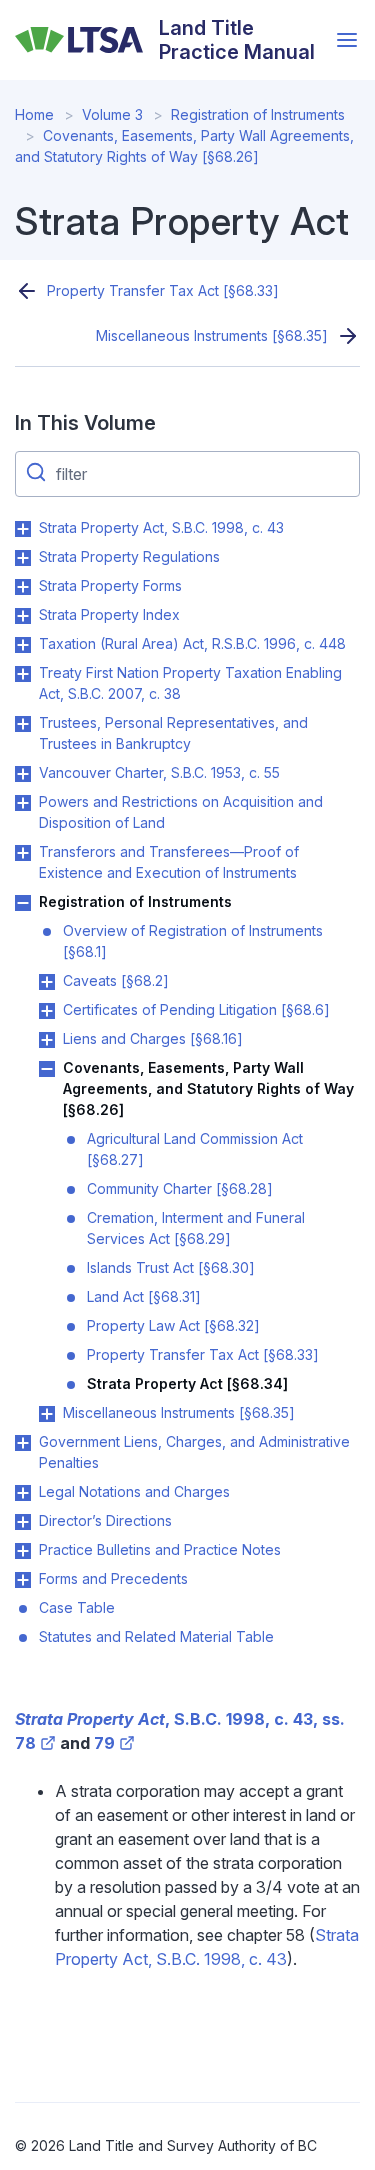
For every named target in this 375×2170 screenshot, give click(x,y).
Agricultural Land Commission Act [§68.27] (195, 1149)
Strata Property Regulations (129, 556)
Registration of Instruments (258, 114)
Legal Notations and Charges (134, 1491)
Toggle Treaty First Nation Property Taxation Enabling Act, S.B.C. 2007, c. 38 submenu (23, 674)
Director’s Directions (105, 1520)
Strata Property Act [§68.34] (187, 1383)
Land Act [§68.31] (144, 1296)
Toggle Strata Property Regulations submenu (23, 558)
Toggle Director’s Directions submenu (23, 1522)
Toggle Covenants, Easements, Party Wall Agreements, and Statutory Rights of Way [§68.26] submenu (47, 1069)
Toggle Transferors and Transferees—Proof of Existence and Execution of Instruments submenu (23, 853)
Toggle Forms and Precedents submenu (23, 1580)
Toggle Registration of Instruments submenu (23, 903)
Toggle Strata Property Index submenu (23, 616)
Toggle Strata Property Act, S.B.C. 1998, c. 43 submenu (23, 529)
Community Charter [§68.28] (180, 1188)
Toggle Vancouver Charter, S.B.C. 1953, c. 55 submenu (23, 774)
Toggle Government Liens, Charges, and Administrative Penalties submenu (23, 1443)
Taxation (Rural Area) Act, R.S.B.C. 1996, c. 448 (192, 643)
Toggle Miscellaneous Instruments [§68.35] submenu (47, 1414)
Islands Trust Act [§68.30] (171, 1267)
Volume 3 (112, 114)
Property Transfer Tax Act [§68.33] (163, 290)
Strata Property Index (109, 614)
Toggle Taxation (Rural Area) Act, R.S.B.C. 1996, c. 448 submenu (23, 645)
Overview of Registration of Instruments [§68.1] (193, 941)
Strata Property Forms (110, 585)
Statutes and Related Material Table (156, 1636)
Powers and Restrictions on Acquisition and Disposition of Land (181, 812)
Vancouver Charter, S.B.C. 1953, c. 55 (159, 772)
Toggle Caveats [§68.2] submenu (47, 982)
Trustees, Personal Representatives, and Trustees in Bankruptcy (173, 733)
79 (104, 1743)
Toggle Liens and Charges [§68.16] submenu (47, 1040)
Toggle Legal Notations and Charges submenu (23, 1493)
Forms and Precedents (113, 1578)
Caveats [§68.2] (116, 980)
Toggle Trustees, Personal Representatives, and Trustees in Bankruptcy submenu (23, 724)
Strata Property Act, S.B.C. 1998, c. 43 (161, 527)
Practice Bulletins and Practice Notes (160, 1549)
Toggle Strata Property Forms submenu (23, 587)
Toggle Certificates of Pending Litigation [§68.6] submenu (47, 1011)
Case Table (77, 1607)
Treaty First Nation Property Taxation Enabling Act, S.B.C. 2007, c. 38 (190, 683)
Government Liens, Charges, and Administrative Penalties (194, 1452)
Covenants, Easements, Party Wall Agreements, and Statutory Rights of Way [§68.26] (208, 1088)
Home (34, 114)
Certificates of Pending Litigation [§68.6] (196, 1009)
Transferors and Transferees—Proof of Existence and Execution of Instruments (169, 862)
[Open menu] (347, 40)
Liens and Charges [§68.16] (153, 1038)
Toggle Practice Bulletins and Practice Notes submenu (23, 1551)
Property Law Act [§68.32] (173, 1325)
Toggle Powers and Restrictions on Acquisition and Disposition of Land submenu (23, 803)
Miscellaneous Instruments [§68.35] (212, 335)
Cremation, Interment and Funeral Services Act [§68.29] (196, 1228)
